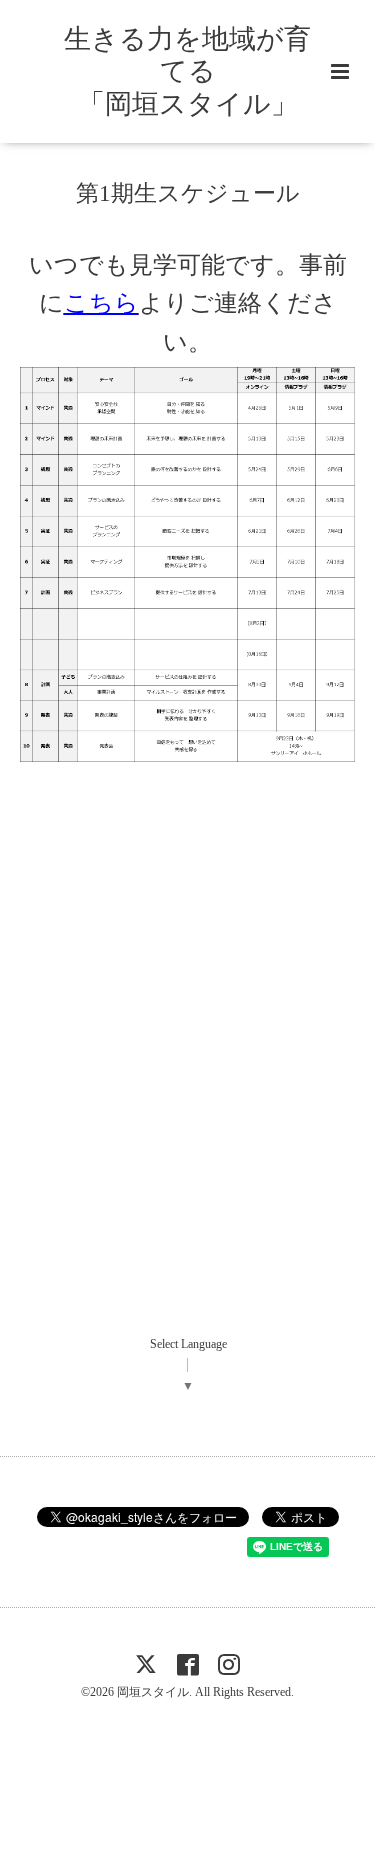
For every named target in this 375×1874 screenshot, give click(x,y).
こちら (101, 303)
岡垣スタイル (153, 1692)
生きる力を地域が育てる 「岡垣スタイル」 (187, 71)
